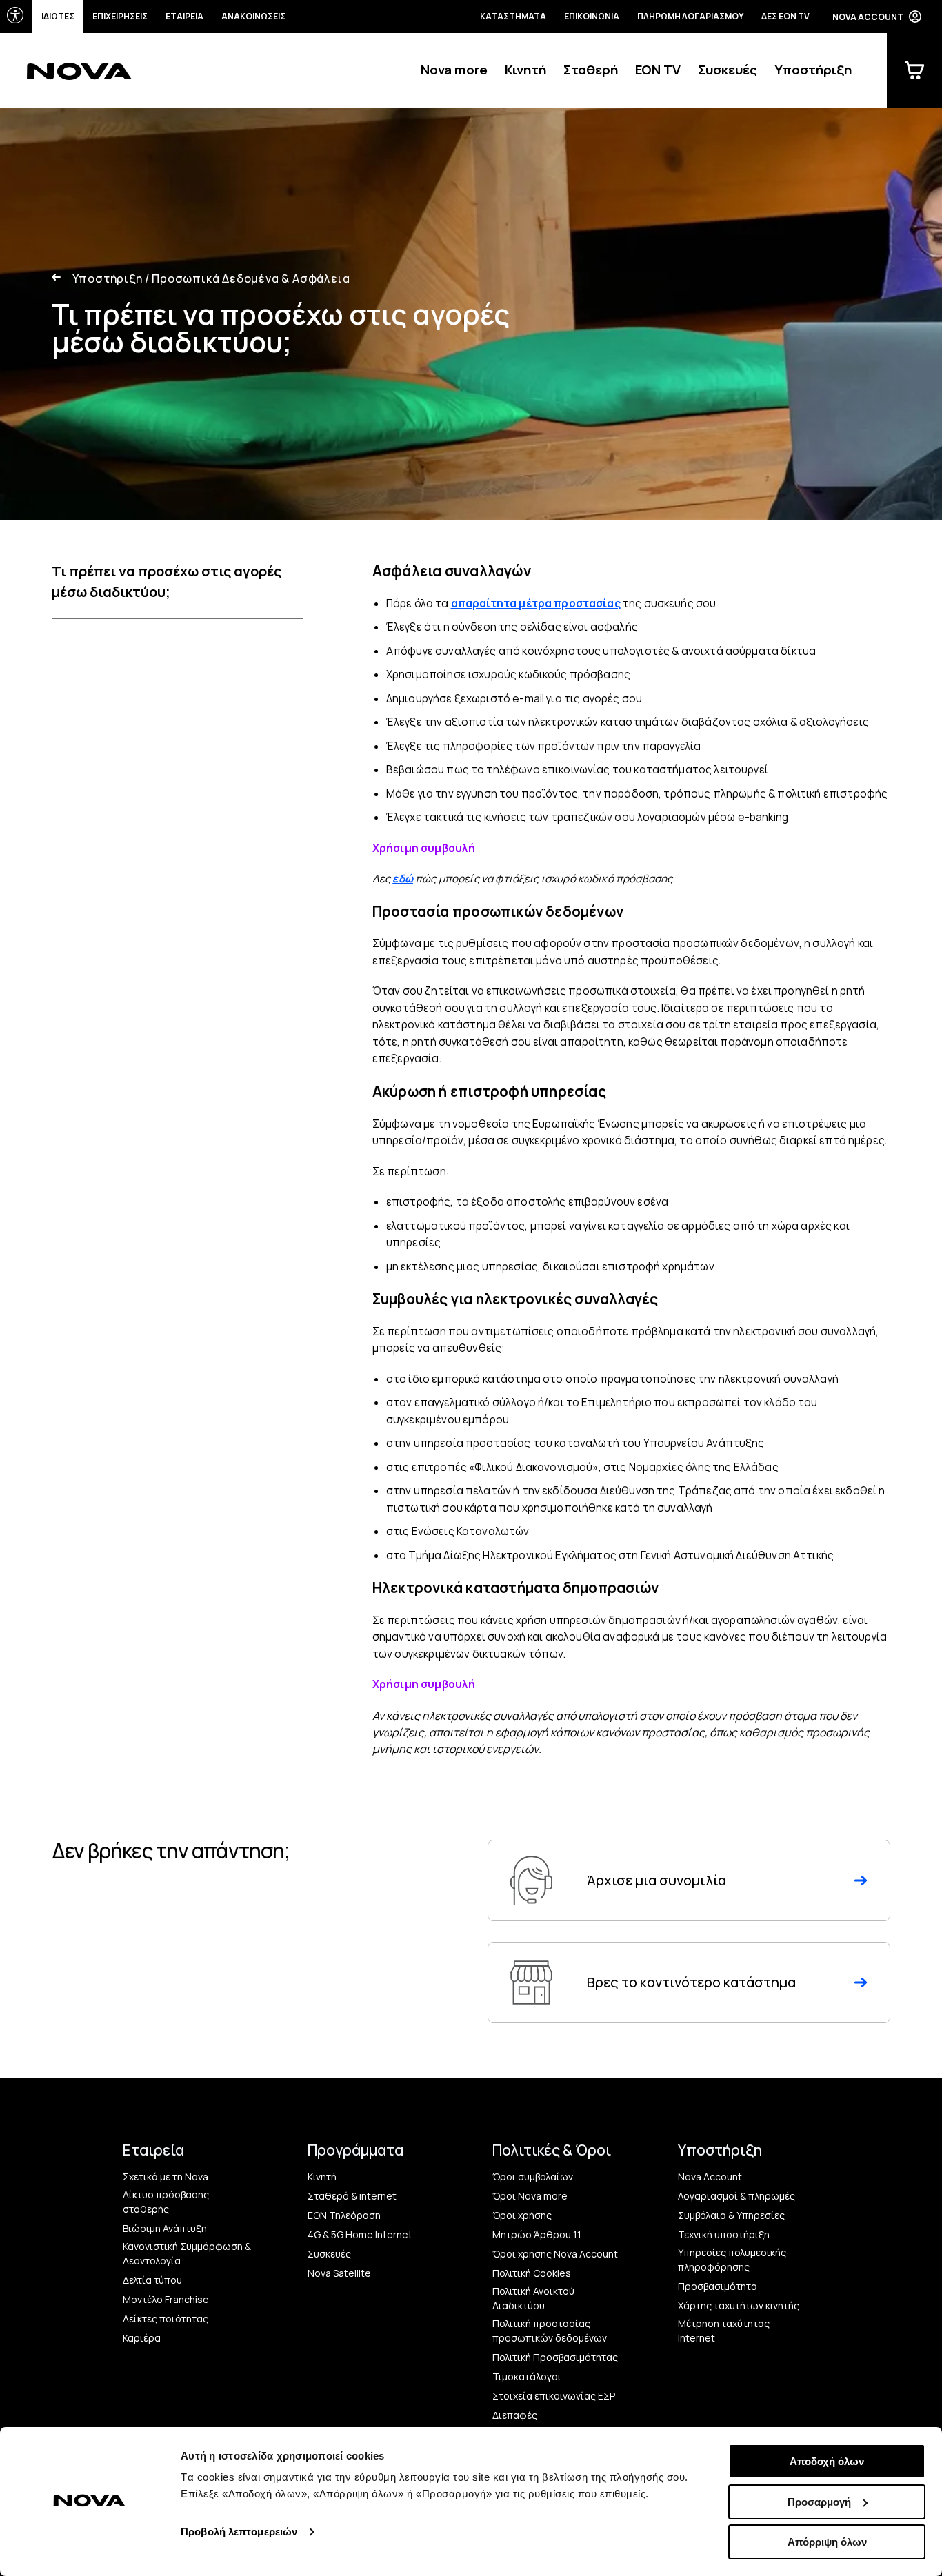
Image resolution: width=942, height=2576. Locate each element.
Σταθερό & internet (352, 2196)
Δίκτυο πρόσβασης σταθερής (166, 2202)
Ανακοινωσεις (253, 16)
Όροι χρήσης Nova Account (555, 2254)
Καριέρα (142, 2338)
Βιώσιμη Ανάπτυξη (165, 2228)
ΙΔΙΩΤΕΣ (58, 16)
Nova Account (710, 2177)
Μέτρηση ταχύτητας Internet (724, 2331)
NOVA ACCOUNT (868, 17)
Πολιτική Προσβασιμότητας (555, 2357)
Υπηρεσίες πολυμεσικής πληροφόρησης (732, 2260)
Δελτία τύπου (152, 2280)
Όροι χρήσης (522, 2215)
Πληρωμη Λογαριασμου (690, 16)
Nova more (454, 70)
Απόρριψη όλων (827, 2542)
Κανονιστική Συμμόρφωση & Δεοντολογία (187, 2253)
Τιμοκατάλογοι (527, 2376)
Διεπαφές (515, 2415)
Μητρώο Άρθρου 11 (537, 2234)
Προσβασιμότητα (718, 2286)
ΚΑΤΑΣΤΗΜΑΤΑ (513, 16)
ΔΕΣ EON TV (785, 16)
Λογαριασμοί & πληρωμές (736, 2196)
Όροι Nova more (530, 2196)
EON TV (658, 70)
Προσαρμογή (819, 2502)
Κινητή (525, 70)
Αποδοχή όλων (827, 2461)
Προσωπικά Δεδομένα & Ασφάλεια (248, 278)
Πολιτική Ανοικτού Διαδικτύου (533, 2298)
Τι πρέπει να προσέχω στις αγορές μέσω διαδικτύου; (167, 581)
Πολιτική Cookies (532, 2273)
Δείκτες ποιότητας (166, 2319)
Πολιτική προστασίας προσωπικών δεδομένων (550, 2331)
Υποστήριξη (813, 70)
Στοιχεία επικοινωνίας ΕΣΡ (554, 2396)
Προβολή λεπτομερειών (239, 2532)
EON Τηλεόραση (344, 2215)
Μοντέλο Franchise (166, 2299)
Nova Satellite (339, 2273)
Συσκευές (728, 70)
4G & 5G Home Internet (360, 2234)
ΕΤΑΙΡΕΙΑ (184, 16)
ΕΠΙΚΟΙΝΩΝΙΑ (592, 16)
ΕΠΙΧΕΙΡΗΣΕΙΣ (120, 16)
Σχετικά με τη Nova (166, 2177)
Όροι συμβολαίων (533, 2177)
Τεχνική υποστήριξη (724, 2234)
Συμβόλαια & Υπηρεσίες (731, 2215)
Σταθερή (591, 70)
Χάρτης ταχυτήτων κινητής (739, 2305)
